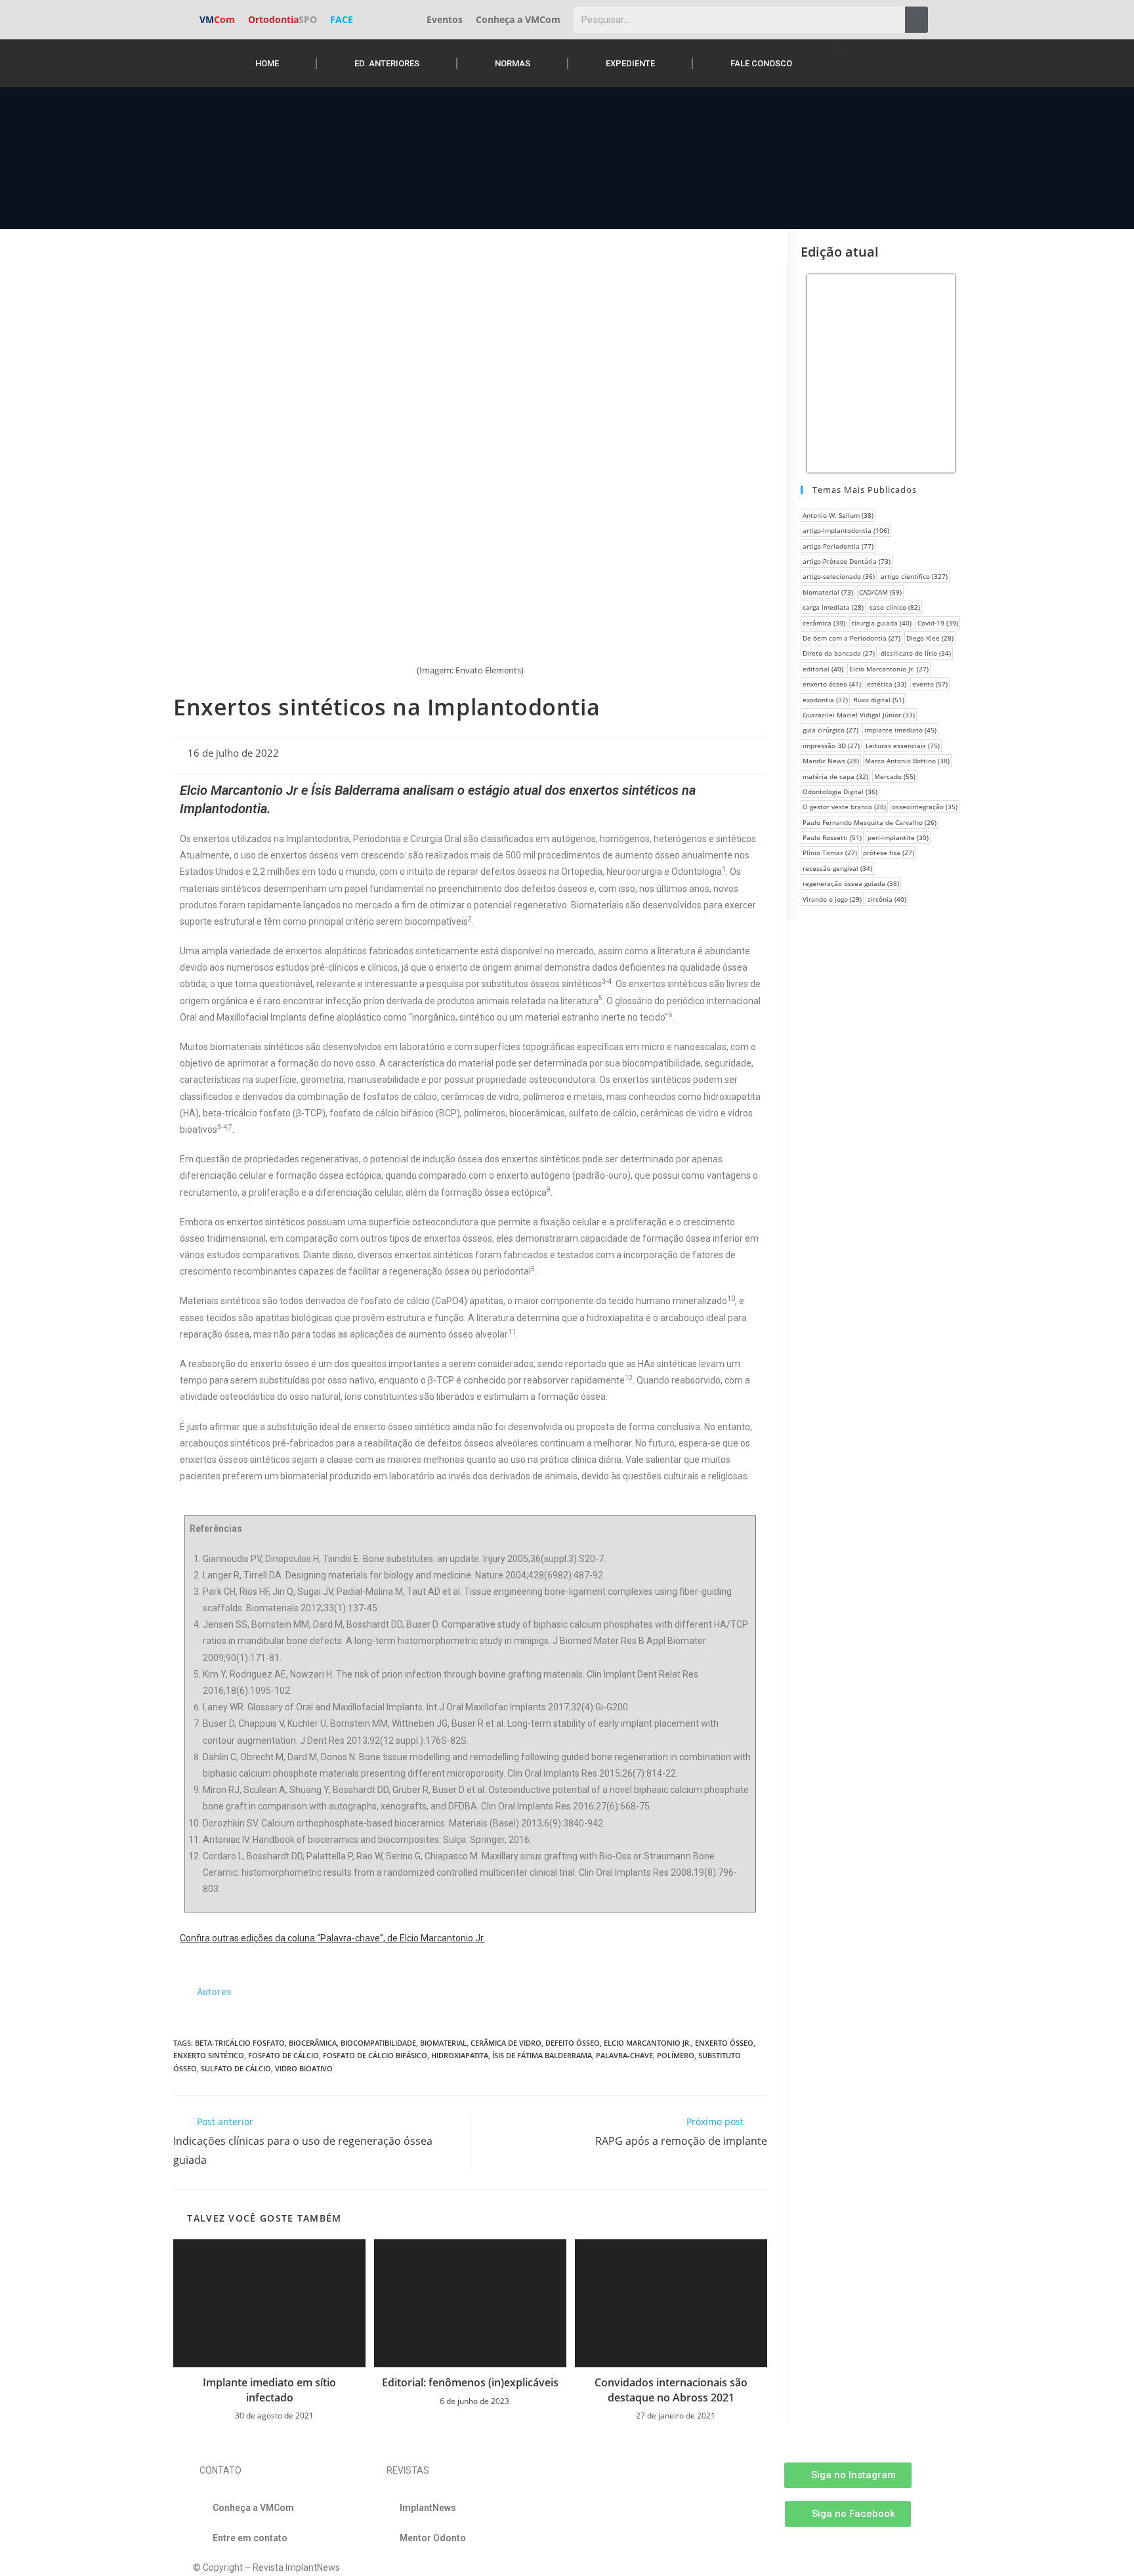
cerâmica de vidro (506, 2043)
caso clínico (895, 607)
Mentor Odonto (433, 2538)
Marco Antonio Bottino (907, 761)
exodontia (825, 700)
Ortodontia (283, 19)
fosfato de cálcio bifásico (375, 2055)
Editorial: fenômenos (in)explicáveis (470, 2382)
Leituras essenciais (903, 746)
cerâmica (824, 623)
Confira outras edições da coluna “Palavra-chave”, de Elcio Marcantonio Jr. (332, 1938)
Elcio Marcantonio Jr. (647, 2043)
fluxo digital (879, 700)
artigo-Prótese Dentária (847, 561)
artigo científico (914, 576)
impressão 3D (831, 746)
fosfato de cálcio (283, 2055)
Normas (513, 63)
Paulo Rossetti (832, 837)
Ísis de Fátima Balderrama (542, 2055)
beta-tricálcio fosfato (240, 2043)
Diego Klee (930, 638)
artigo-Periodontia (838, 546)
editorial (823, 669)
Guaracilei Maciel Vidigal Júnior (859, 715)
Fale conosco (761, 63)
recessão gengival (837, 868)
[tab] (214, 1992)
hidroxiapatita (460, 2055)
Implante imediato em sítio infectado (269, 2390)
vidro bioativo (304, 2068)
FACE (342, 19)
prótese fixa (889, 853)
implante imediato (900, 730)
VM (217, 19)
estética (887, 684)
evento (930, 684)
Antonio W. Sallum (838, 515)
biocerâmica (313, 2043)
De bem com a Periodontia (851, 638)
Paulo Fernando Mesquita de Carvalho (870, 822)
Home (267, 63)
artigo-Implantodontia (846, 530)
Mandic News (831, 761)
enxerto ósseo (724, 2043)
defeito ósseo (573, 2043)
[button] (848, 2475)
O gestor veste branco (844, 807)
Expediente (630, 63)
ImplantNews (428, 2508)
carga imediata (833, 607)
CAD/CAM (880, 592)
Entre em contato (250, 2538)
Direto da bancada (839, 653)
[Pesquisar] (916, 20)
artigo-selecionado (839, 576)
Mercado (895, 776)
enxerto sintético (209, 2055)
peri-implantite (898, 837)
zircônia (887, 899)
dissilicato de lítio (916, 653)
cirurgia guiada (881, 623)
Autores (214, 1992)
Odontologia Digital (840, 792)
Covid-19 (938, 623)
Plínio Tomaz (830, 853)
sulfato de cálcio (236, 2068)
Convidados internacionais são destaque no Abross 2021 (671, 2390)
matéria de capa (835, 776)
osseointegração (925, 807)
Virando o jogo (832, 899)
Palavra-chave (624, 2055)
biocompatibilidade (378, 2043)
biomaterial (443, 2043)
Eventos (445, 19)
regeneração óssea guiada (851, 883)
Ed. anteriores (387, 63)
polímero (676, 2055)
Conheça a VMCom (518, 19)
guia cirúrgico (830, 730)
